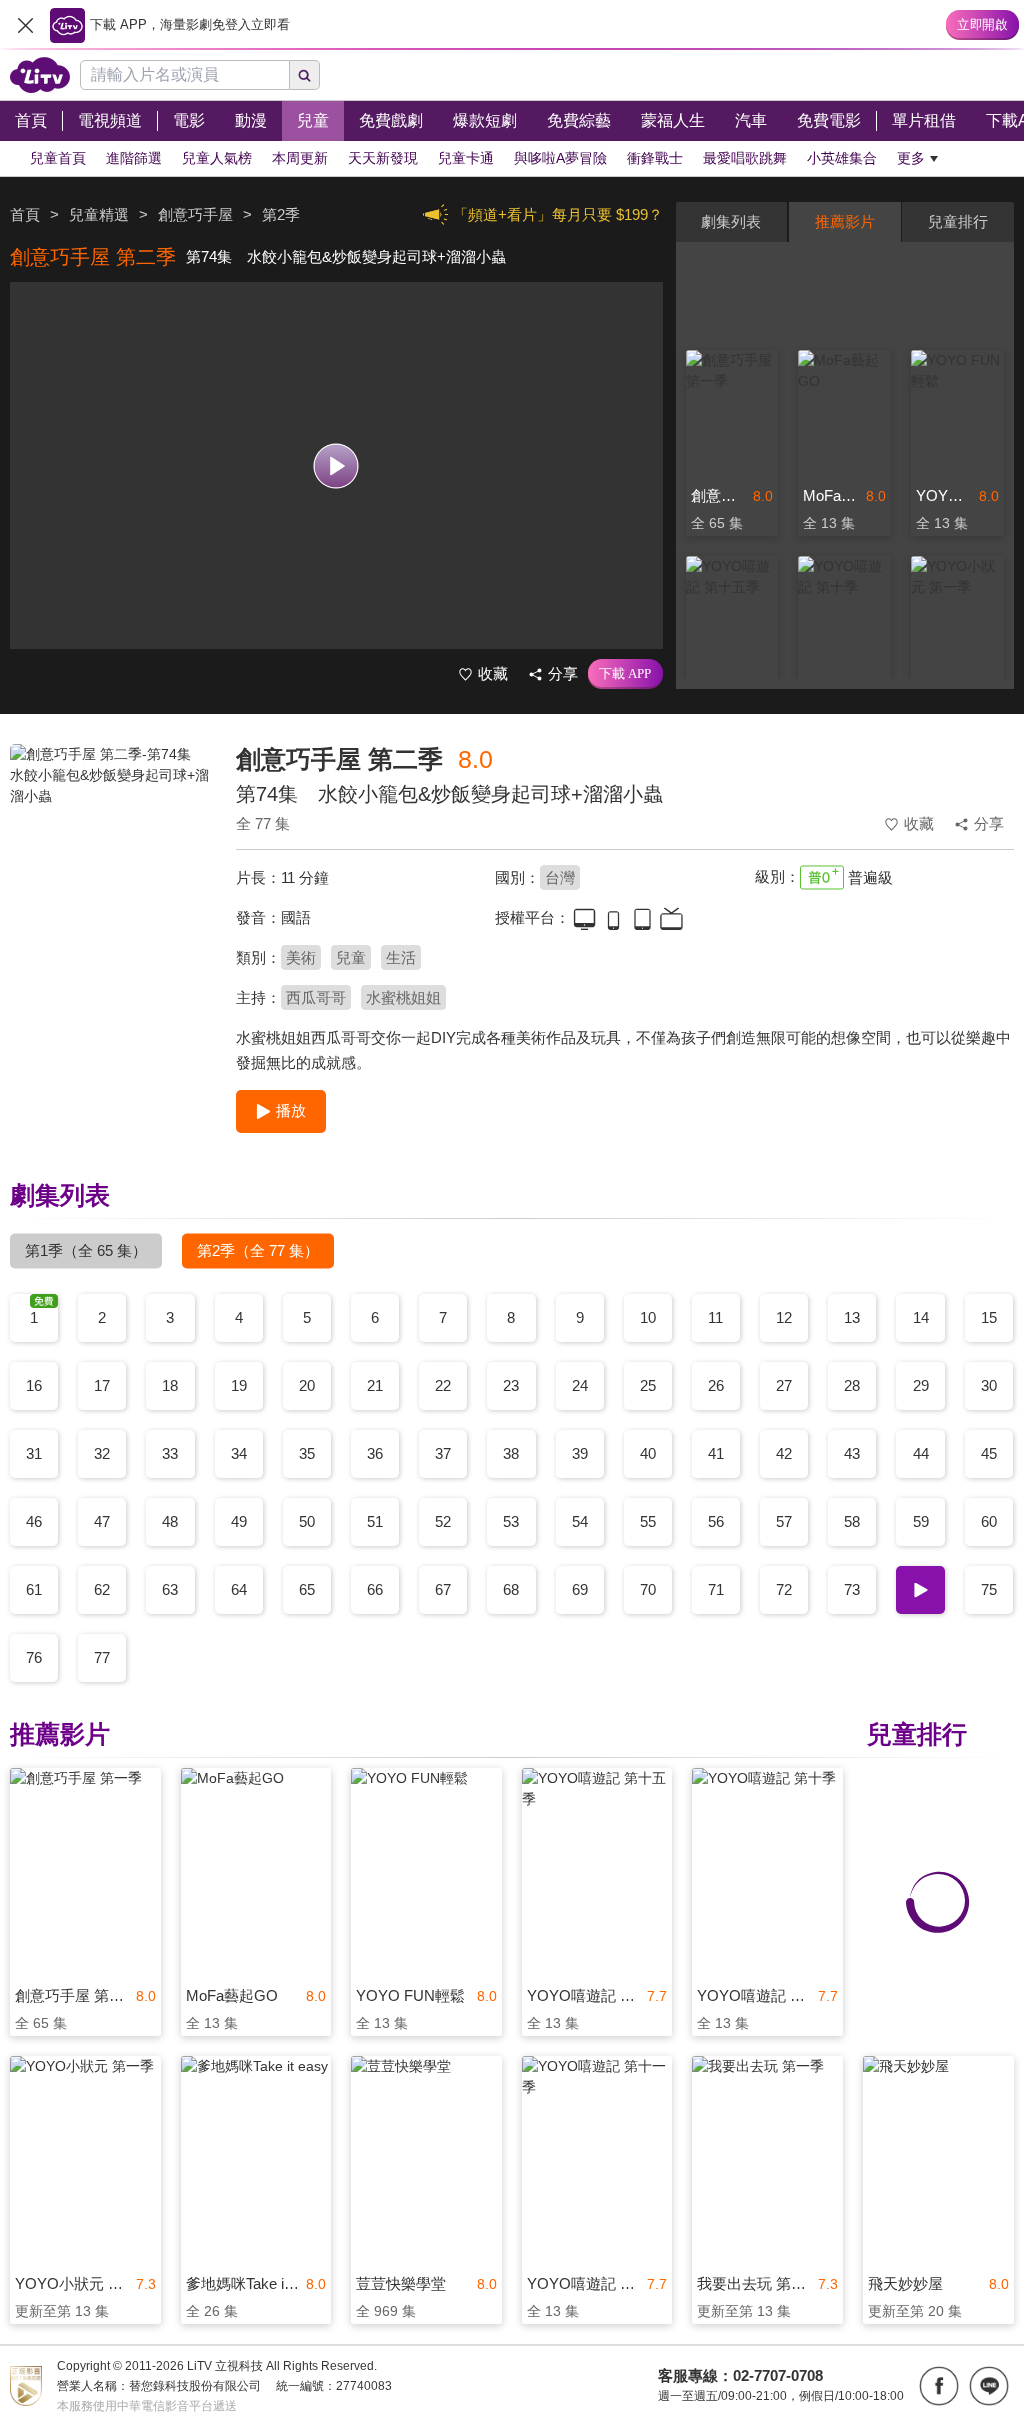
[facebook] (939, 2386)
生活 (401, 957)
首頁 (25, 214)
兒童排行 (958, 221)
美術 (301, 957)
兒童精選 (99, 214)
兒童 (351, 957)
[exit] (25, 25)
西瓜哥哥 (316, 997)
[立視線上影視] (40, 75)
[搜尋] (305, 75)
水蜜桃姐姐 (403, 997)
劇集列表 (731, 221)
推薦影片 (845, 221)
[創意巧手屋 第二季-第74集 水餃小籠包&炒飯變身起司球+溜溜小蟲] (110, 886)
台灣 (560, 877)
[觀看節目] (336, 465)
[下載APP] (625, 674)
